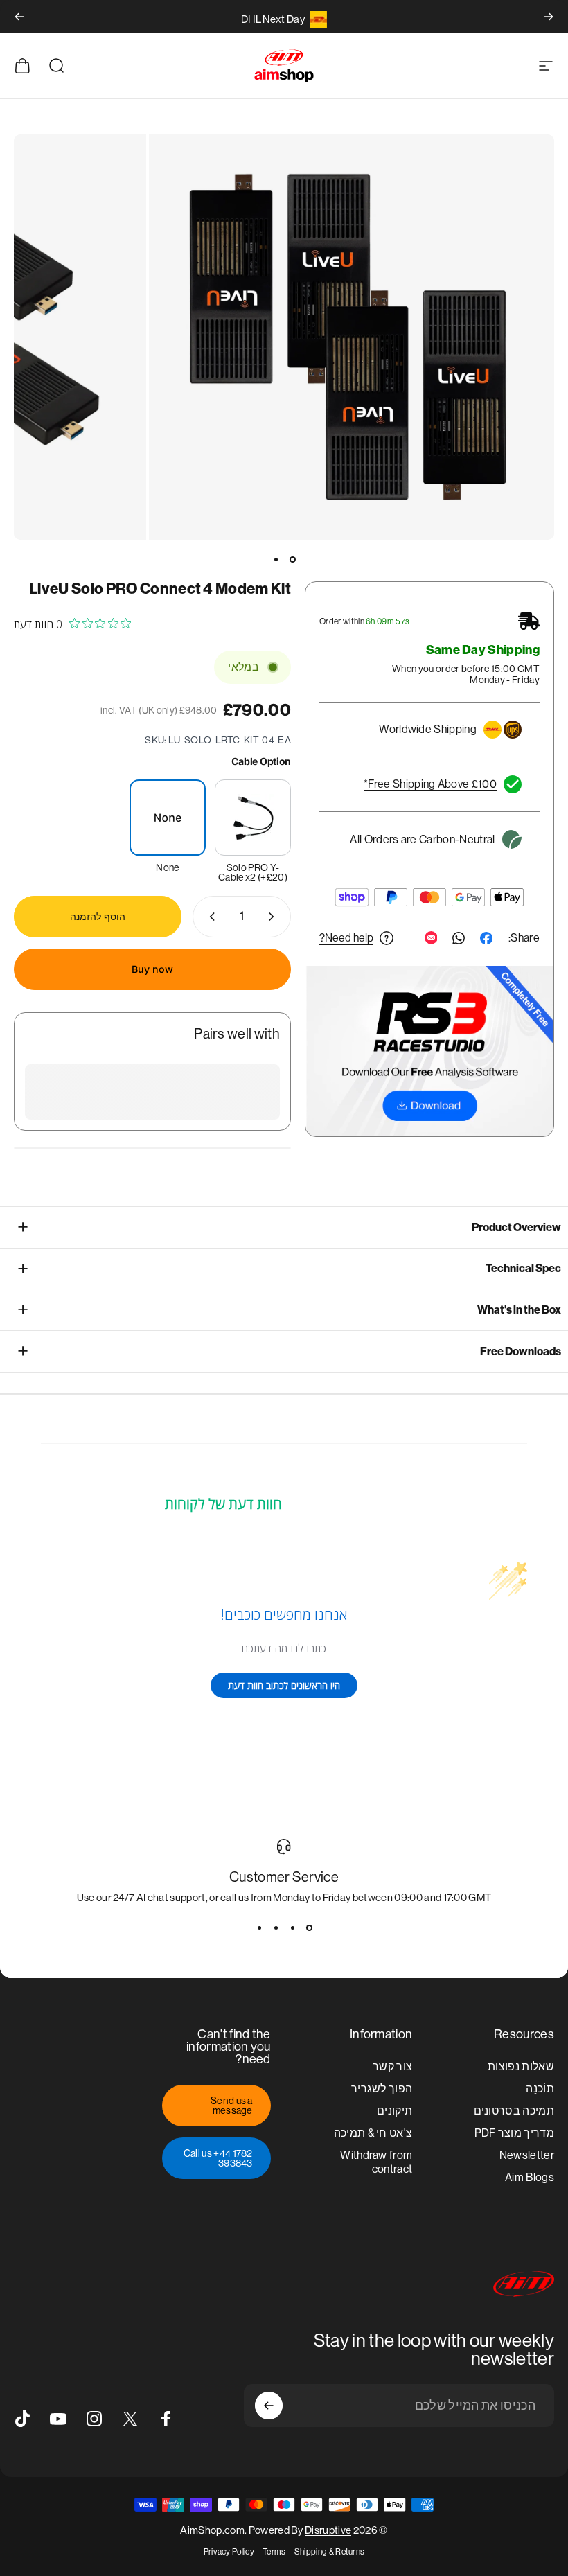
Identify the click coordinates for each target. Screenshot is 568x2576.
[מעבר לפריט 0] (292, 559)
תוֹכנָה (540, 2089)
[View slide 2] (292, 1928)
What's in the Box (519, 1310)
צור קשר (392, 2066)
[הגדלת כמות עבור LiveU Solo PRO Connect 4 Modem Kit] (209, 917)
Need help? (346, 938)
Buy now (152, 969)
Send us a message (232, 2106)
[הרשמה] (269, 2406)
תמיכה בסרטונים (514, 2111)
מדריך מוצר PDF (515, 2133)
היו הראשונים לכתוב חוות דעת (284, 1685)
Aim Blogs (530, 2177)
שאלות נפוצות (521, 2066)
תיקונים (394, 2111)
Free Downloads (521, 1351)
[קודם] (549, 17)
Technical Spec (523, 1268)
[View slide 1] (309, 1928)
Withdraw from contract (376, 2162)
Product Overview (516, 1227)
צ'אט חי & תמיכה (373, 2133)
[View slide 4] (259, 1928)
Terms (274, 2552)
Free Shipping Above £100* (430, 784)
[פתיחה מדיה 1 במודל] (352, 337)
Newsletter (527, 2155)
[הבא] (19, 17)
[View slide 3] (276, 1928)
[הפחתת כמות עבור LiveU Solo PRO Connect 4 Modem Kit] (274, 917)
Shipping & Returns (330, 2552)
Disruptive (328, 2530)
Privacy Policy (229, 2552)
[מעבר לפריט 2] (276, 559)
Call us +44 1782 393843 (218, 2158)
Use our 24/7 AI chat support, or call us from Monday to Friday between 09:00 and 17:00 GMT (284, 1897)
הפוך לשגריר (382, 2089)
